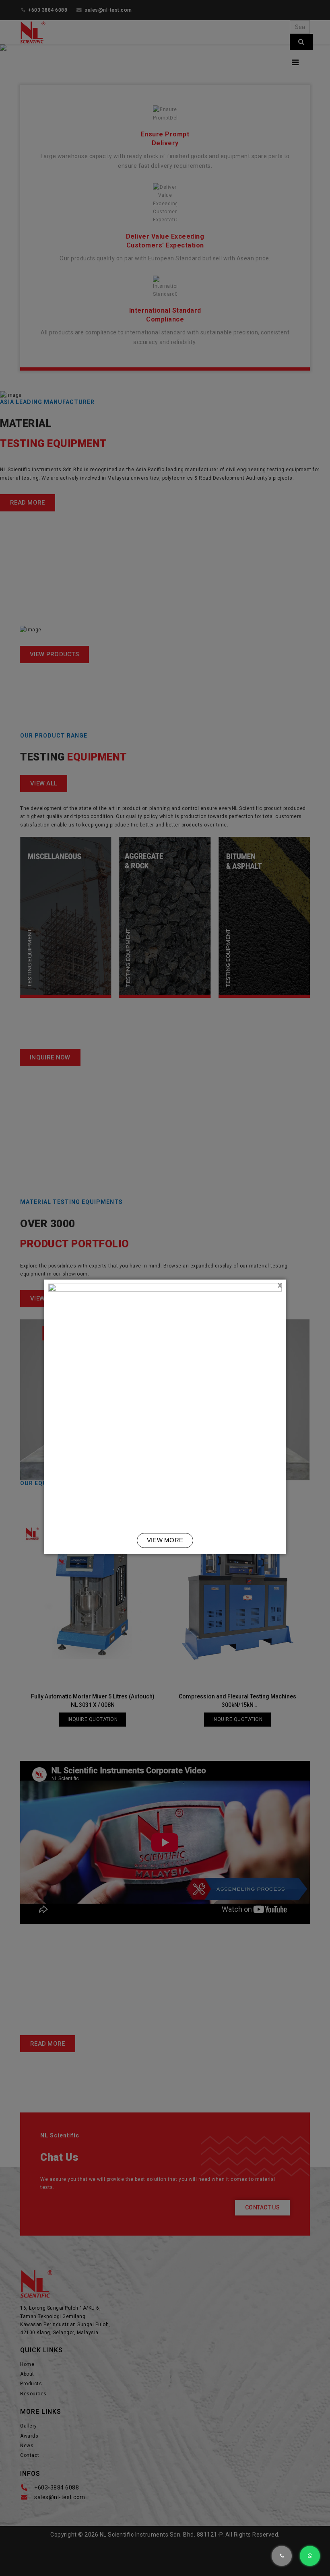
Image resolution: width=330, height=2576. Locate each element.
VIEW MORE (165, 1540)
